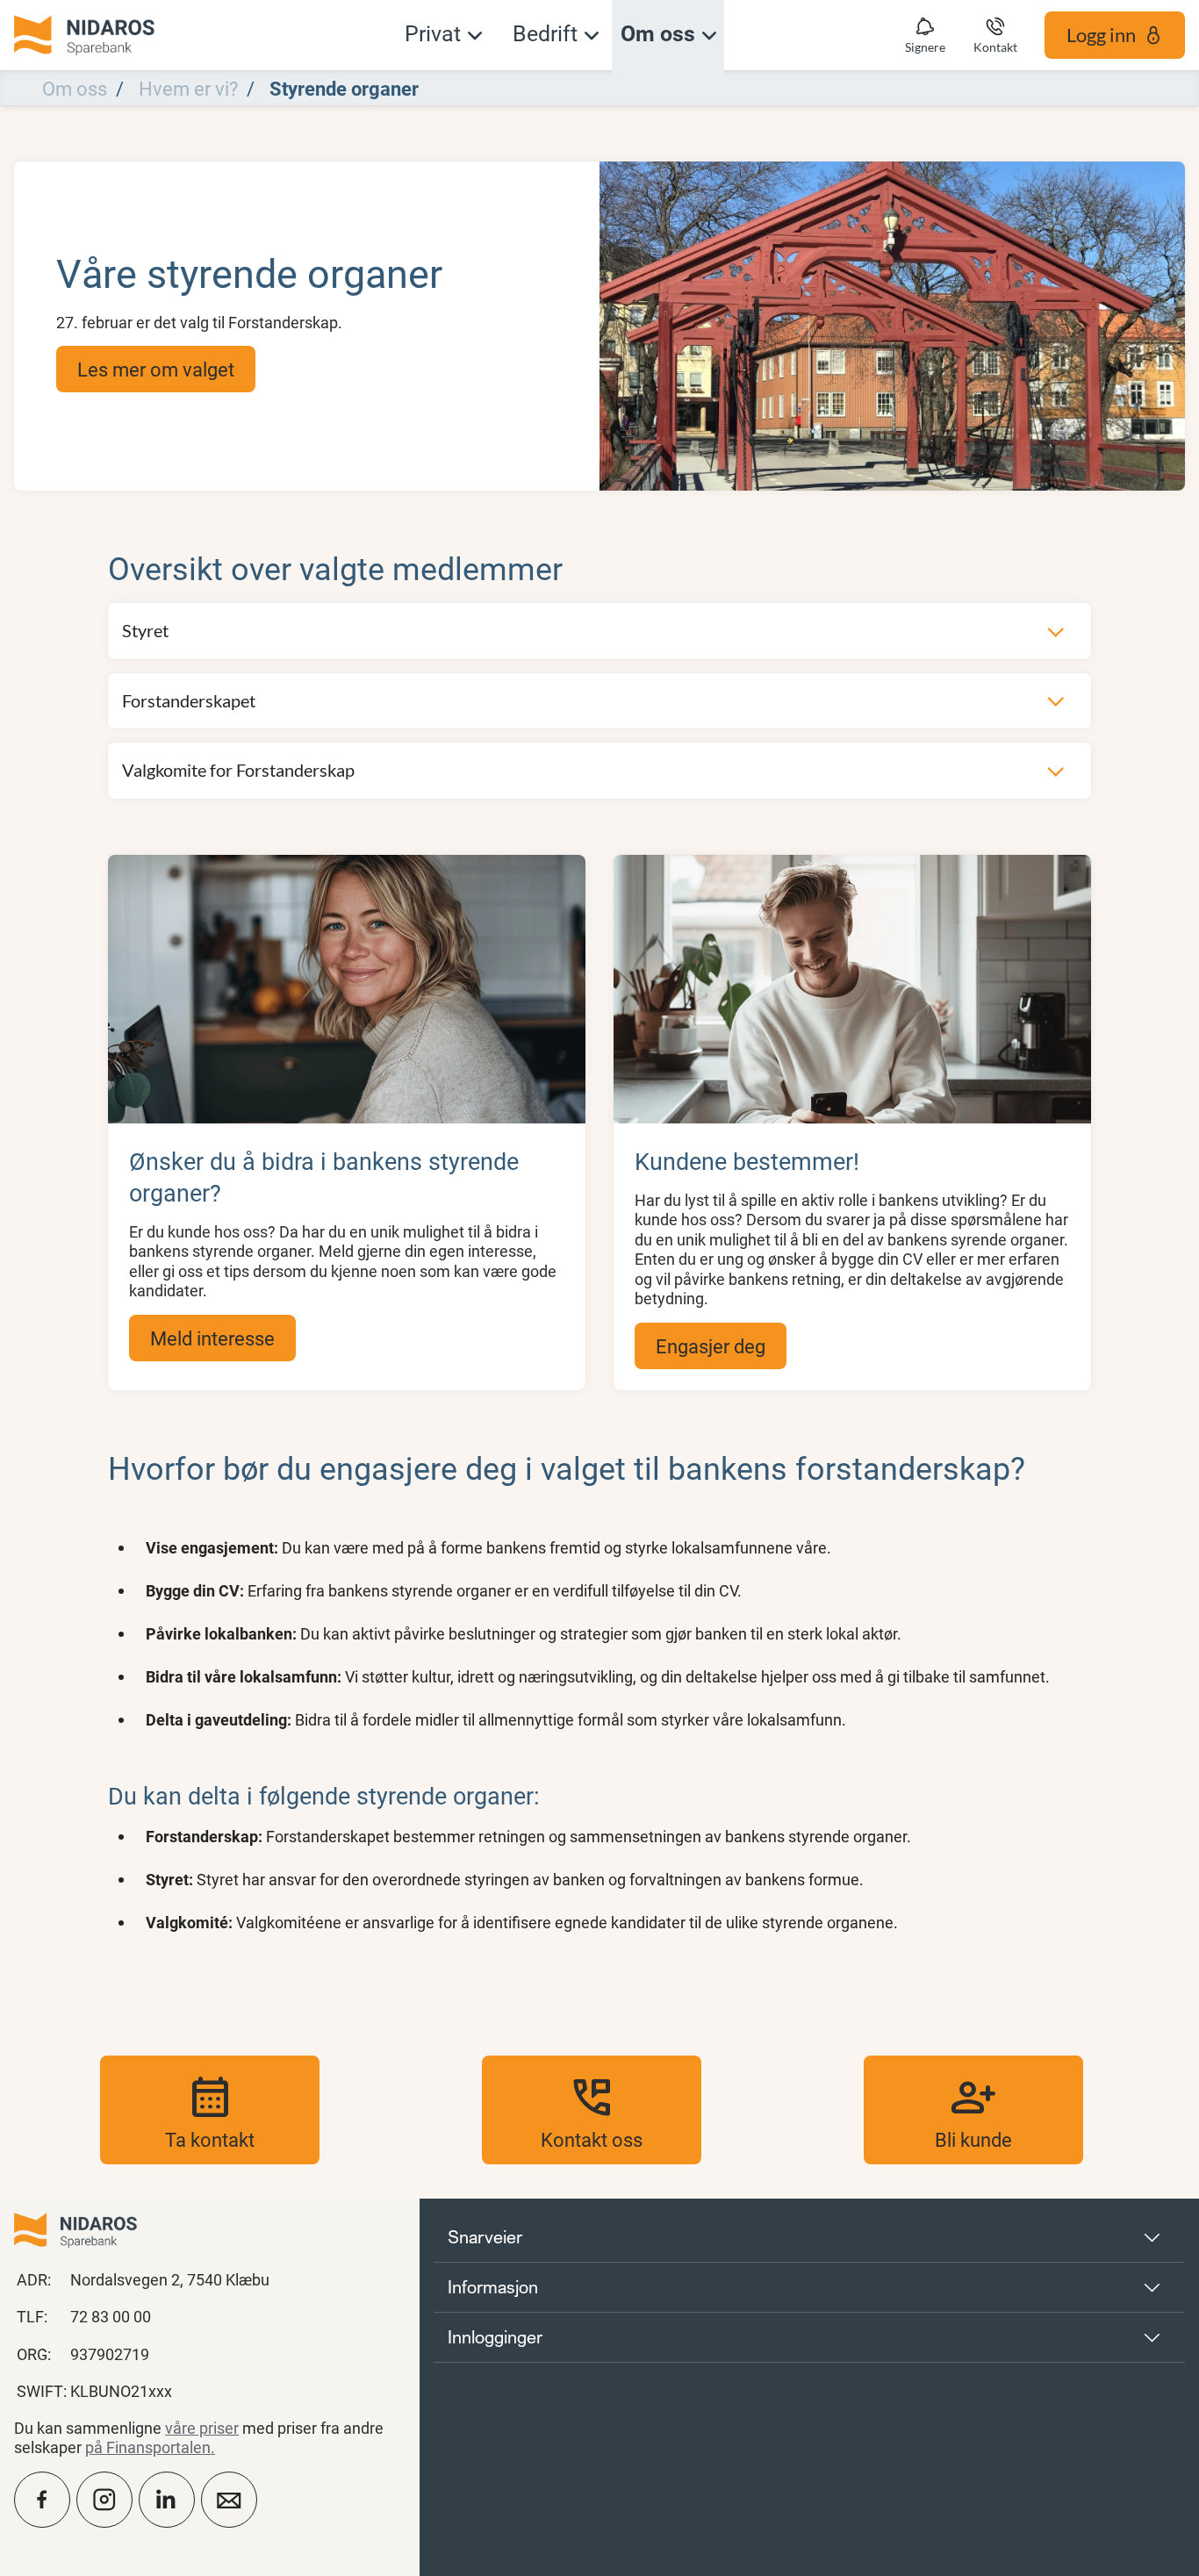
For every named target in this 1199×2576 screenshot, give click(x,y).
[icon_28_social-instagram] (104, 2500)
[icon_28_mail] (229, 2500)
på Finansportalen (148, 2447)
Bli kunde (973, 2110)
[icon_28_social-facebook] (42, 2500)
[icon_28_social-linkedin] (167, 2500)
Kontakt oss (592, 2110)
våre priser (202, 2428)
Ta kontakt (210, 2110)
